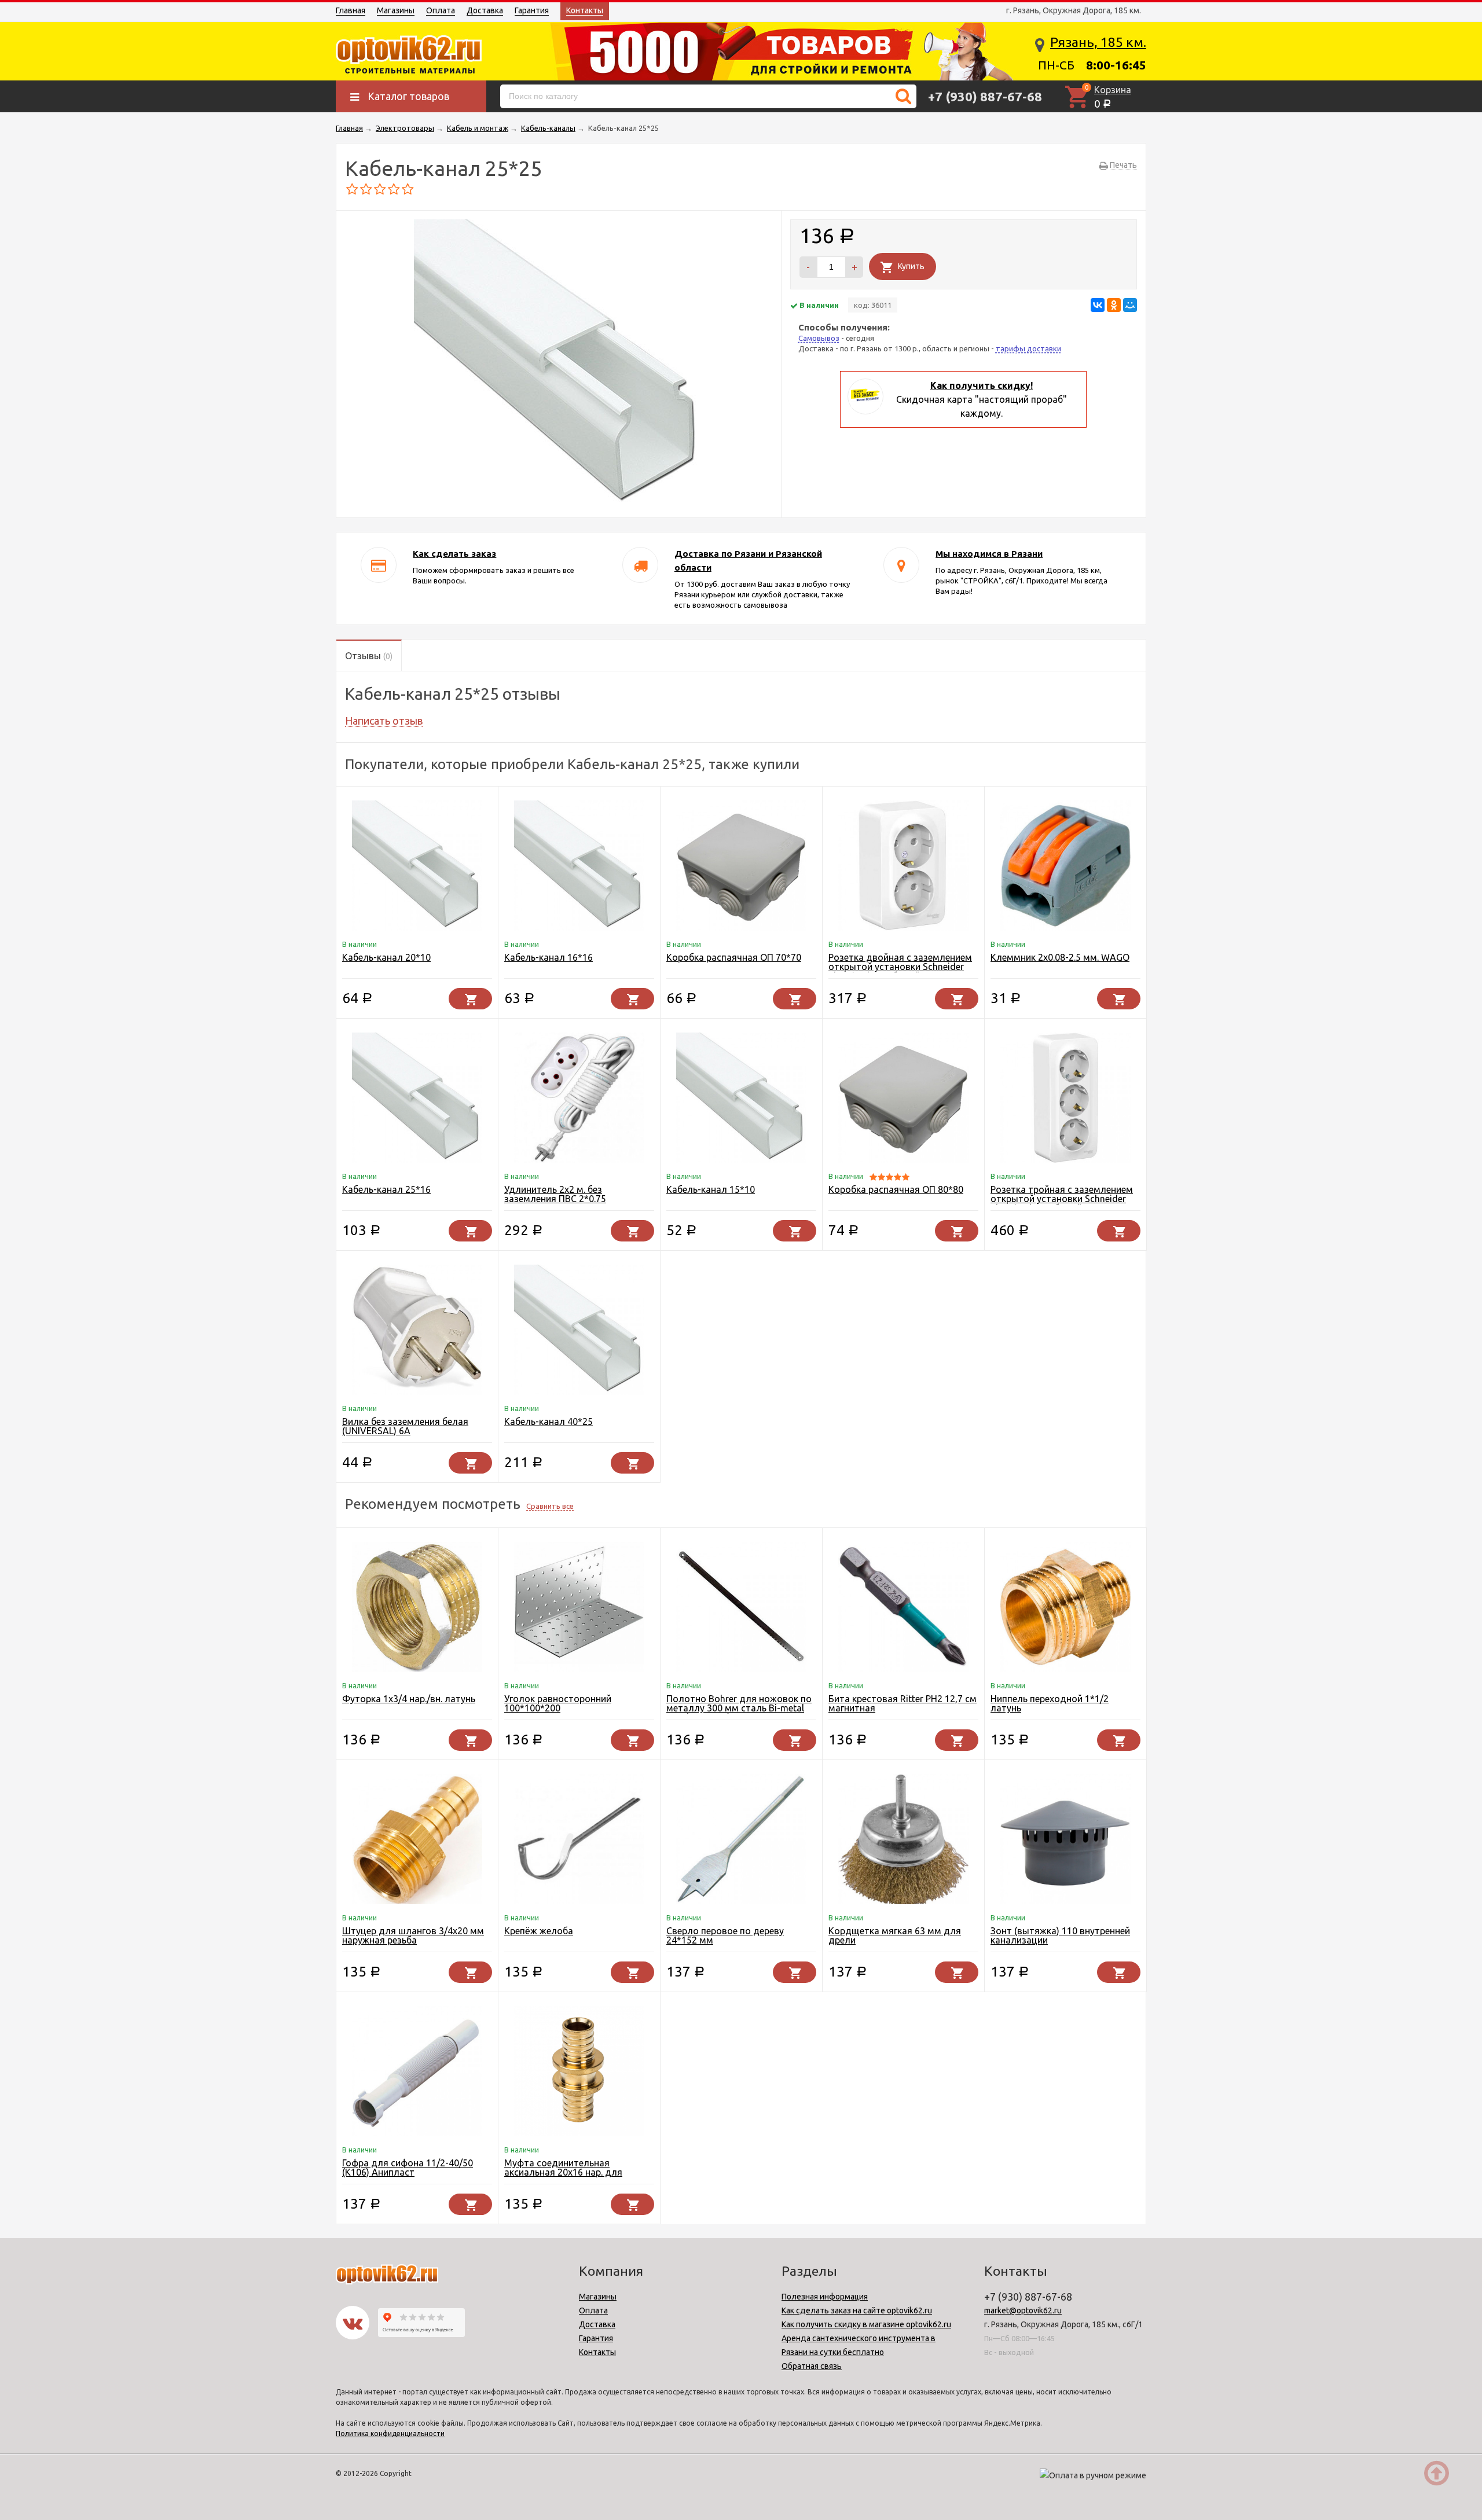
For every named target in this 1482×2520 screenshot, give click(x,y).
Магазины (396, 10)
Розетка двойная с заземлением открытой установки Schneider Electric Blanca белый (900, 967)
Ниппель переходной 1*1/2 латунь (1050, 1703)
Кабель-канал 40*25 (549, 1421)
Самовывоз (819, 338)
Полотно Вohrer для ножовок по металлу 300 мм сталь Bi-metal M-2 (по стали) (739, 1708)
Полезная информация (825, 2297)
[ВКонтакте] (1098, 305)
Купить (911, 266)
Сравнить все (550, 1506)
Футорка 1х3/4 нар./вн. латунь (409, 1699)
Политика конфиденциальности (390, 2433)
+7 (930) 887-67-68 (985, 96)
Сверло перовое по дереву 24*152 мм (725, 1935)
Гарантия (532, 10)
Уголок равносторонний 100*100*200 (558, 1703)
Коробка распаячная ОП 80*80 (896, 1189)
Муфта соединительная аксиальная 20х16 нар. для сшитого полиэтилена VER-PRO (574, 2172)
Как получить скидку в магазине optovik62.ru (866, 2324)
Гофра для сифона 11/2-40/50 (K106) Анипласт (408, 2168)
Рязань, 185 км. (1098, 42)
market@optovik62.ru (1023, 2310)
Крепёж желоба (539, 1931)
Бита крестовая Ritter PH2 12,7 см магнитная (903, 1703)
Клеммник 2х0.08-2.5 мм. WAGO (1060, 957)
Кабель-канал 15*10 (711, 1189)
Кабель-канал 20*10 (386, 957)
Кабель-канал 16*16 (549, 957)
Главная (351, 10)
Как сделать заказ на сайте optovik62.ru (857, 2310)
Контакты (585, 10)
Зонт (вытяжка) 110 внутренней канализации (1060, 1935)
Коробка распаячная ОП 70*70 (734, 957)
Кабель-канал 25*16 (386, 1189)
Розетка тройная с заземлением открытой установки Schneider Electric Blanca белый (1062, 1199)
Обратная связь (812, 2366)
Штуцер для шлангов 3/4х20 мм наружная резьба (413, 1935)
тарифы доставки (1028, 348)
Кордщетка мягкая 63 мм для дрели (895, 1935)
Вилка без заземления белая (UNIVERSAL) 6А (405, 1426)
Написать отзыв (384, 721)
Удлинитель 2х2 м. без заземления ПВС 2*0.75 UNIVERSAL (555, 1199)
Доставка (485, 10)
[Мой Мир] (1130, 305)
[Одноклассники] (1114, 305)
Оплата (441, 10)
